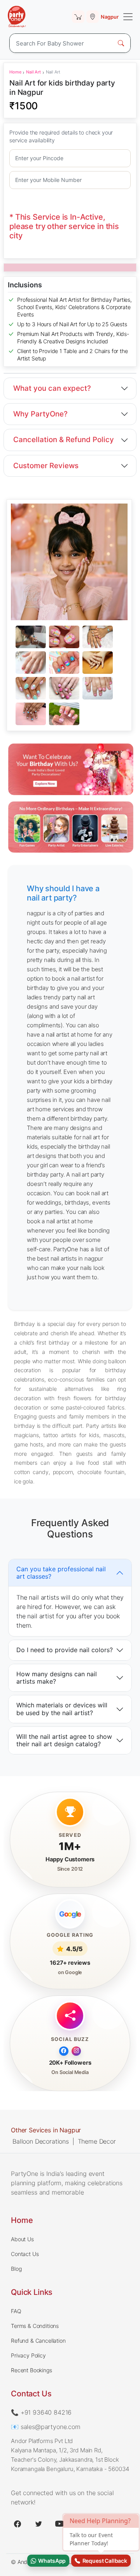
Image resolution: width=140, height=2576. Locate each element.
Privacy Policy (28, 2355)
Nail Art (33, 72)
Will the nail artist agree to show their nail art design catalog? (64, 1740)
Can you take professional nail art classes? (61, 1572)
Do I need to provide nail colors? (65, 1650)
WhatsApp (51, 2561)
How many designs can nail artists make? (57, 1678)
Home (15, 72)
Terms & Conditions (35, 2326)
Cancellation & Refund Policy (64, 440)
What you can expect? (52, 388)
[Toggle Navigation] (128, 17)
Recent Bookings (31, 2370)
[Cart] (78, 17)
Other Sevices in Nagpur (46, 2130)
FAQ (16, 2311)
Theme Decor (97, 2141)
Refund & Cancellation (38, 2341)
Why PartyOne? (40, 414)
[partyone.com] (17, 17)
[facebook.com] (17, 2524)
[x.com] (38, 2524)
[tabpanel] (69, 676)
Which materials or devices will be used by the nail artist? (62, 1709)
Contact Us (25, 2254)
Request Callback (104, 2561)
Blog (16, 2269)
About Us (22, 2239)
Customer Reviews (46, 466)
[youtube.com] (59, 2524)
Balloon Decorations (41, 2141)
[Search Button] (121, 43)
